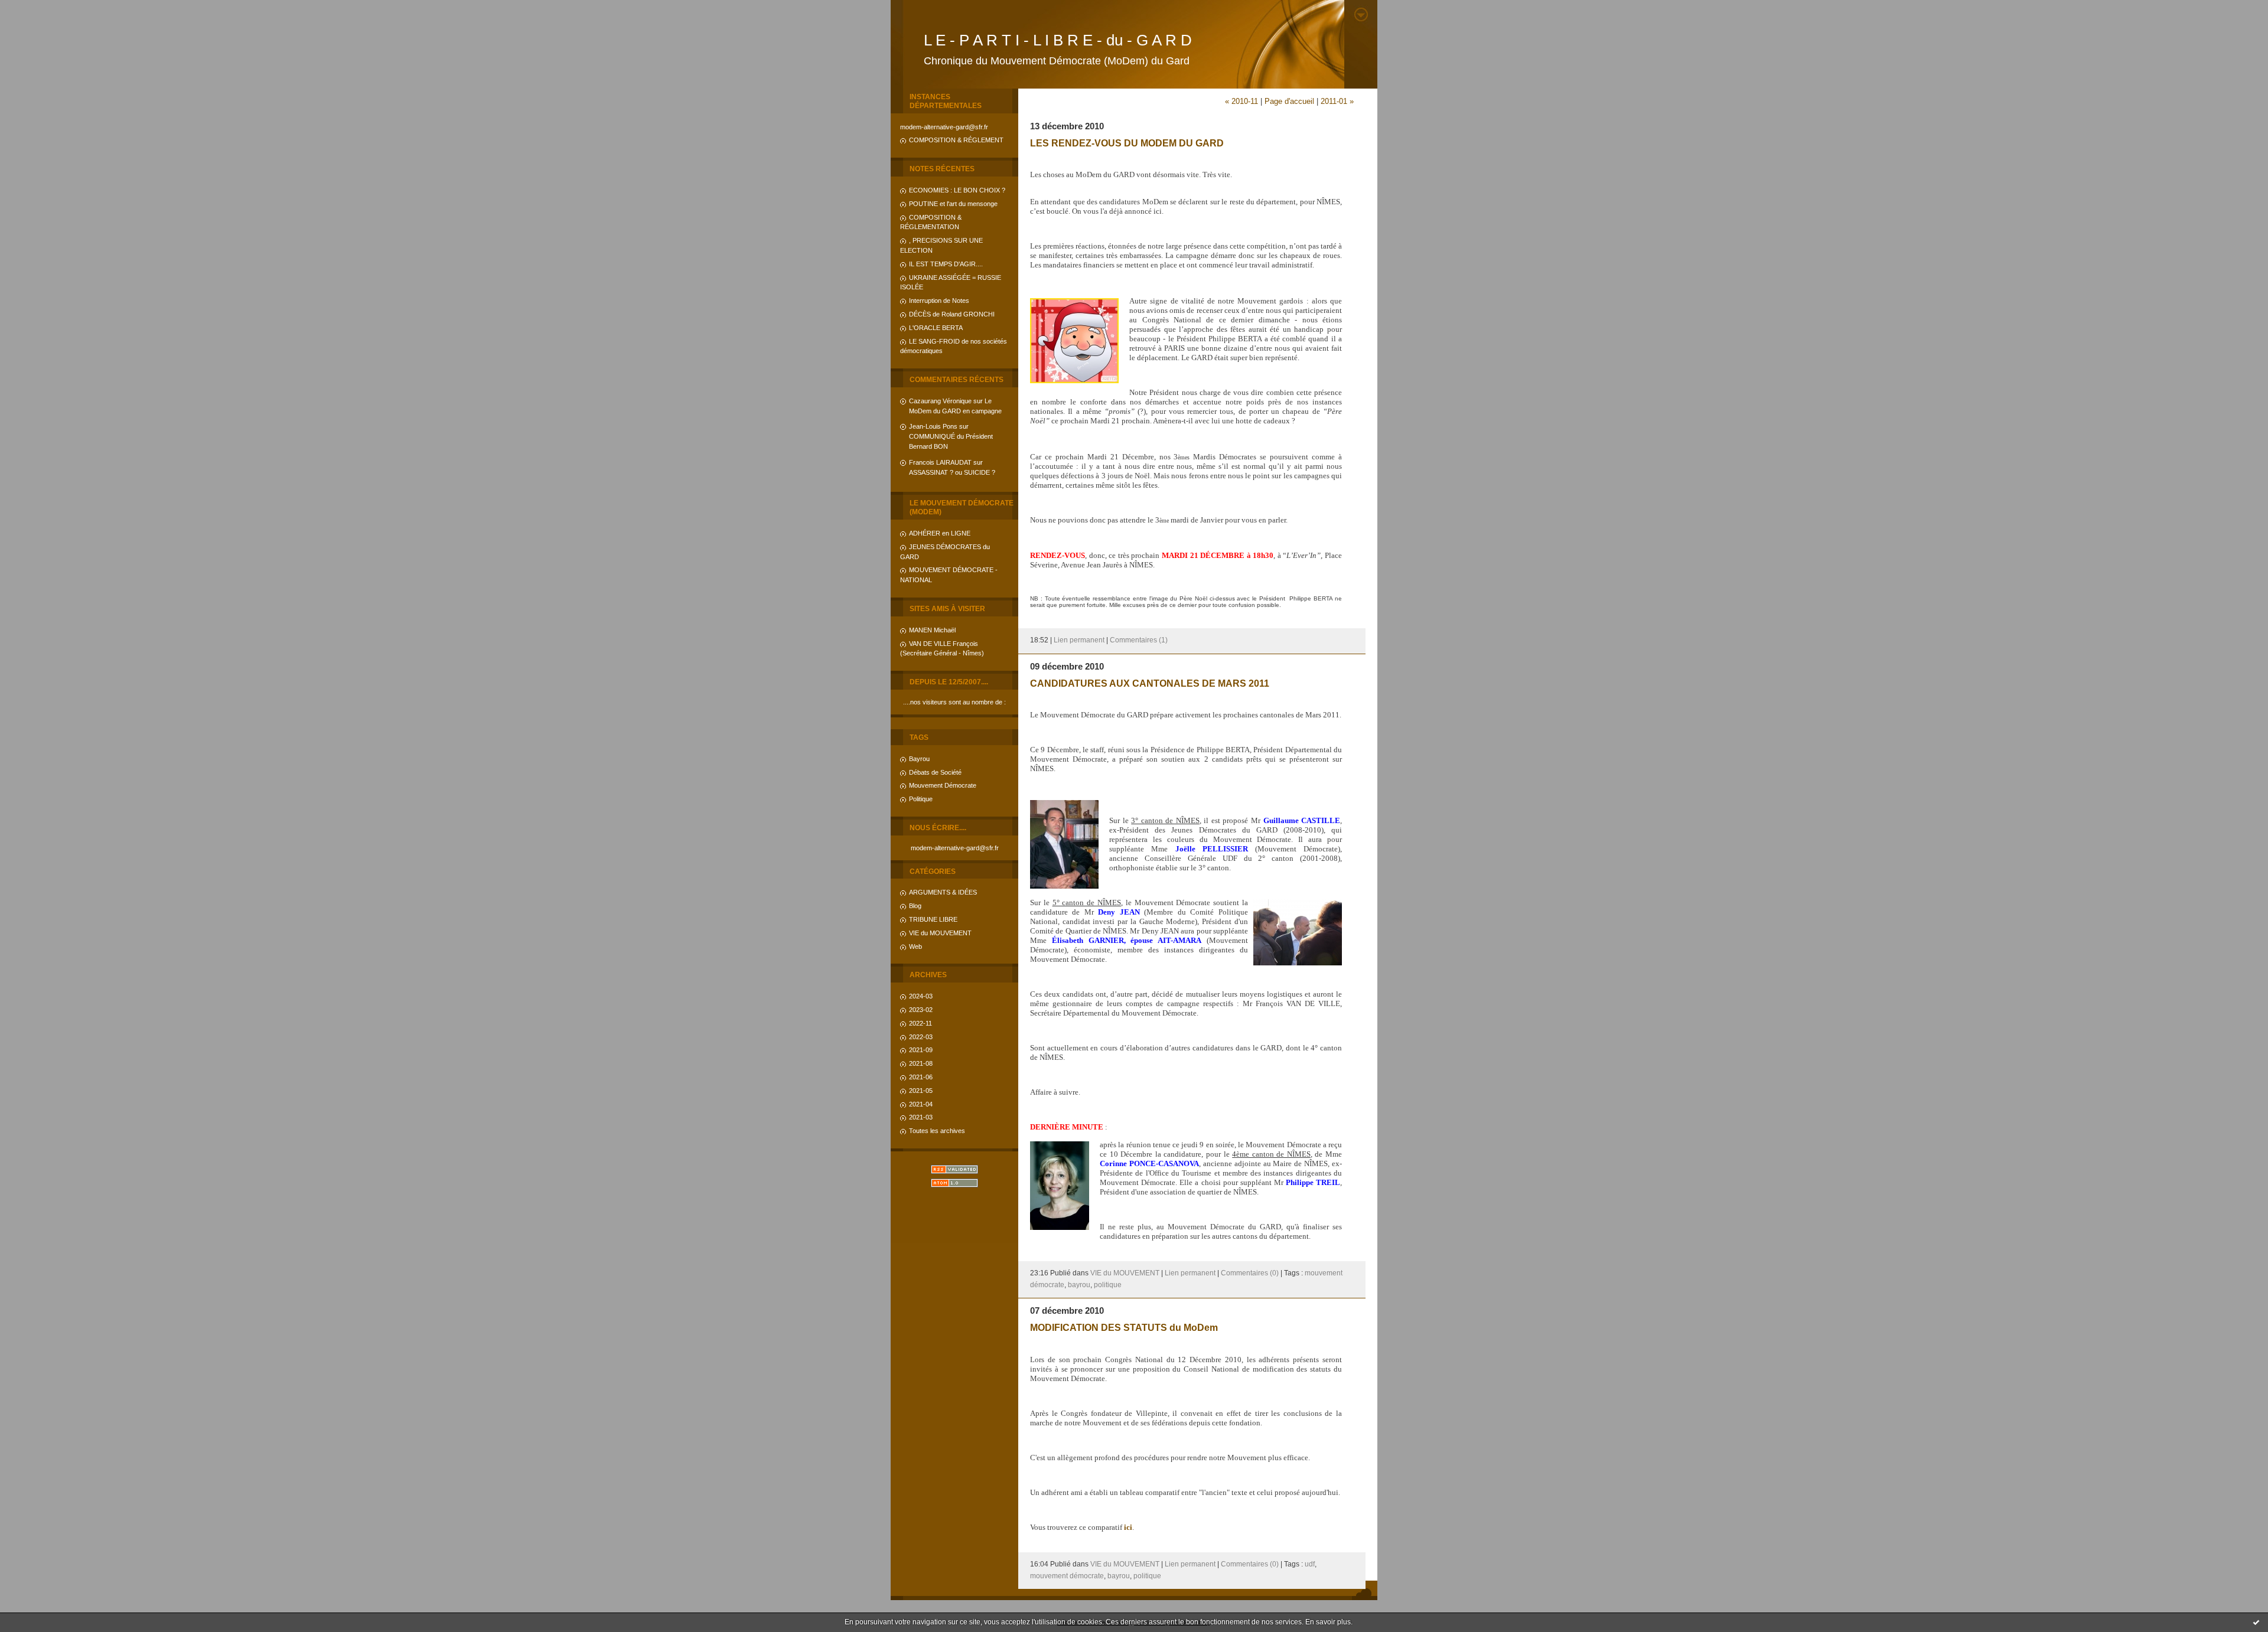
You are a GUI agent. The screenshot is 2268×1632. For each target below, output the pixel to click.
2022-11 (920, 1023)
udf (1310, 1564)
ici (1128, 1527)
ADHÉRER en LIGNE (940, 533)
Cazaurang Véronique (940, 401)
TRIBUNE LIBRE (933, 919)
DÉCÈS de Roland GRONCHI (952, 314)
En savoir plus (1328, 1622)
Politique (921, 799)
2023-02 (921, 1010)
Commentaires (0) (1250, 1273)
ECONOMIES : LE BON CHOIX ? (957, 190)
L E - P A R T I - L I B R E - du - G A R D (1058, 40)
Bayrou (919, 759)
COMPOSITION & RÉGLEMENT (956, 140)
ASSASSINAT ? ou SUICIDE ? (952, 472)
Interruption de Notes (939, 301)
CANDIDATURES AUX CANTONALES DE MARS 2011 (1150, 683)
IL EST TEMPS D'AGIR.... (946, 264)
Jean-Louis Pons (933, 426)
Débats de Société (935, 772)
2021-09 (921, 1050)
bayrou (1079, 1285)
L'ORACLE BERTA (936, 328)
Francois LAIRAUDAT (940, 462)
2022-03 (921, 1037)
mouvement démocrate (1067, 1576)
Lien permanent (1079, 640)
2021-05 (921, 1091)
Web (915, 946)
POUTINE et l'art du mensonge (953, 204)
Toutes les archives (937, 1131)
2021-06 (921, 1077)
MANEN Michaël (932, 630)
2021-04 (921, 1104)
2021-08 (921, 1063)
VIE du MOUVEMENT (940, 933)
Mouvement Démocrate (943, 785)
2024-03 (921, 996)
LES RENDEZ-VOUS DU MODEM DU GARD (1127, 143)
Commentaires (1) (1139, 640)
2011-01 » (1337, 101)
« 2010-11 (1241, 101)
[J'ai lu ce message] (2256, 1622)
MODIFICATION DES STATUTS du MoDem (1124, 1327)
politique (1108, 1285)
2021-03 (921, 1117)
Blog (915, 906)
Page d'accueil (1289, 101)
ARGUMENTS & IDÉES (943, 892)
